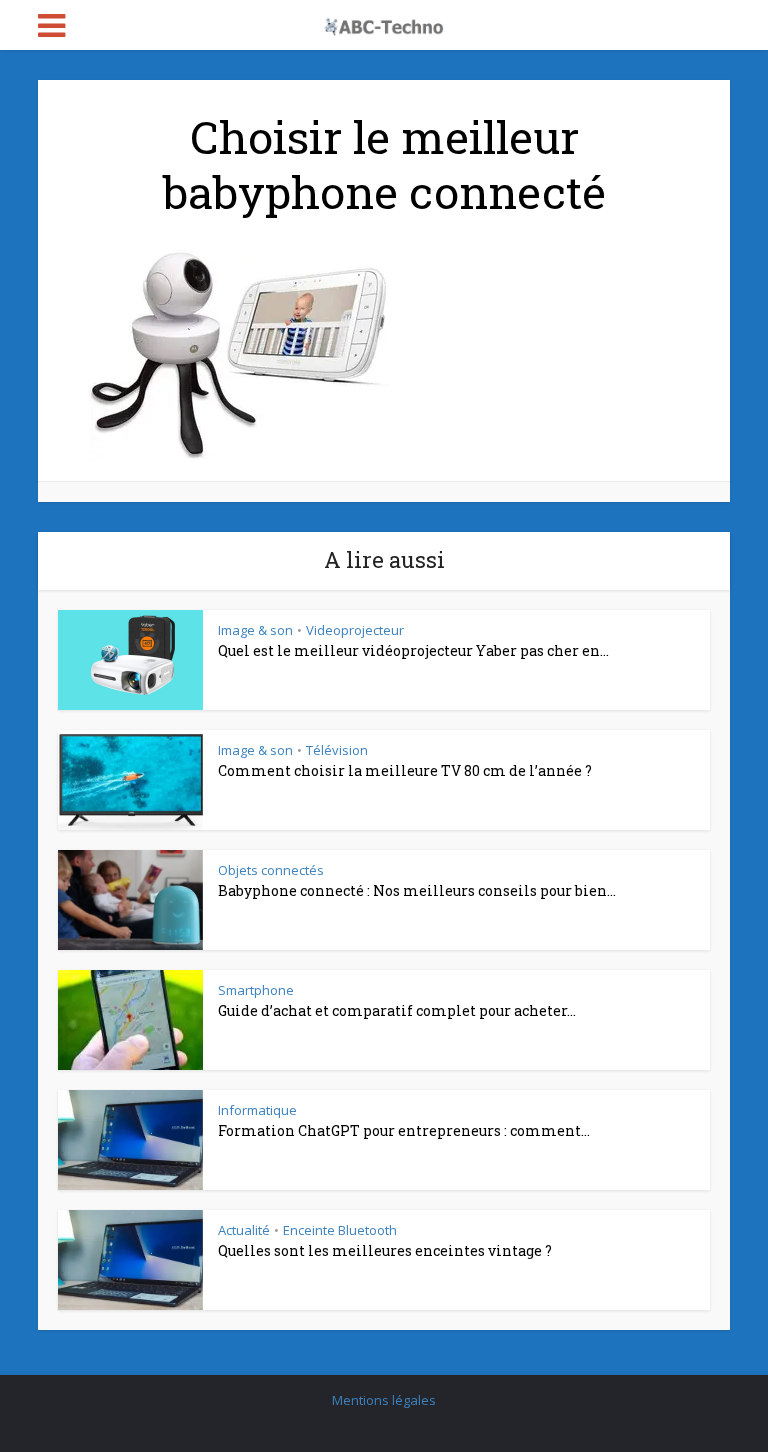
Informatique (257, 1110)
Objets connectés (271, 870)
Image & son (255, 630)
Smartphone (256, 990)
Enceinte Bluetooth (340, 1230)
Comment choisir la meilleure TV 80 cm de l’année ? (405, 770)
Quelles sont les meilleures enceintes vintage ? (385, 1250)
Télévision (337, 750)
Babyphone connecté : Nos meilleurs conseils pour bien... (417, 890)
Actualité (244, 1230)
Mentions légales (384, 1400)
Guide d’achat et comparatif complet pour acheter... (397, 1010)
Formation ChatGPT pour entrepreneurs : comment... (404, 1130)
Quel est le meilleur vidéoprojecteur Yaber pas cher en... (413, 650)
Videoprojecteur (355, 630)
